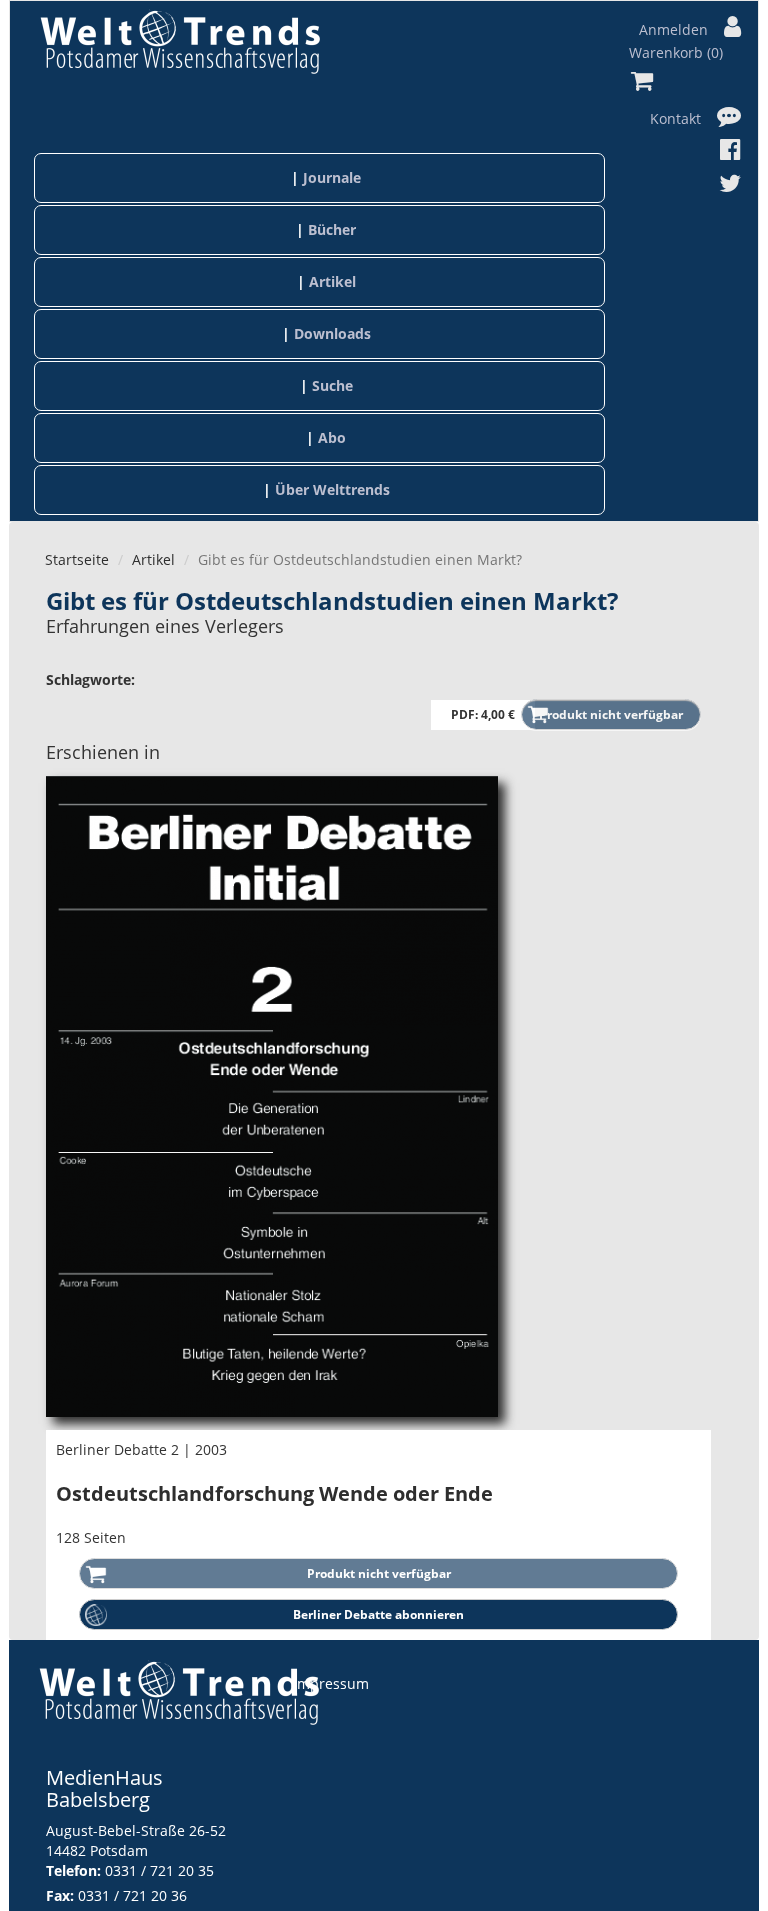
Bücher (332, 229)
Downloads (332, 333)
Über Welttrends (332, 489)
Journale (332, 177)
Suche (332, 385)
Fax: (60, 1895)
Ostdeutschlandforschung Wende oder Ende (274, 1493)
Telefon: (73, 1870)
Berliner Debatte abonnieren (378, 1614)
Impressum (331, 1683)
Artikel (332, 281)
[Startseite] (180, 41)
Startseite (77, 559)
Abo (332, 437)
